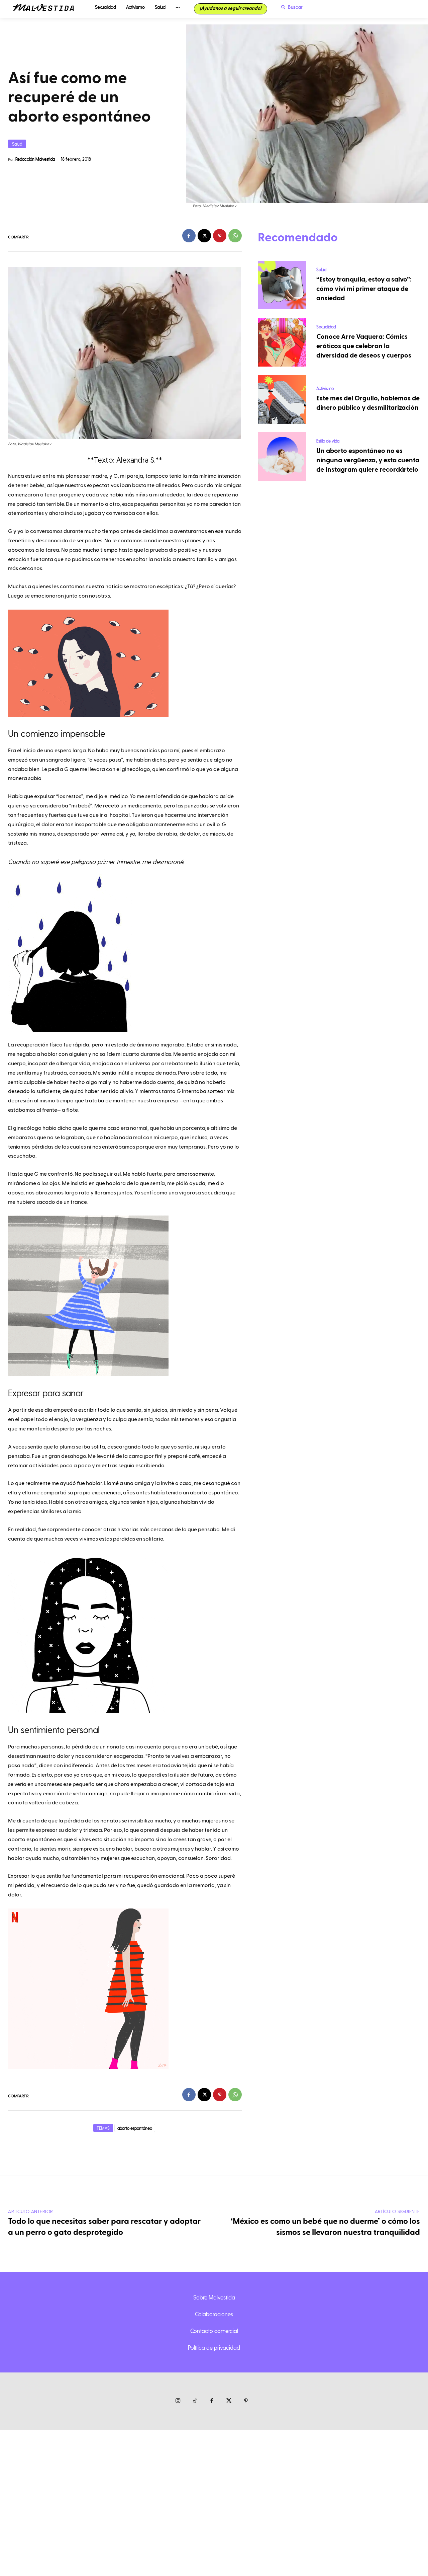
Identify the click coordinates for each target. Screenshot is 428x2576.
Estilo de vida (328, 441)
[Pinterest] (220, 236)
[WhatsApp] (235, 236)
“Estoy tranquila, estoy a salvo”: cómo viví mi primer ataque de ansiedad (364, 289)
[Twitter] (229, 2401)
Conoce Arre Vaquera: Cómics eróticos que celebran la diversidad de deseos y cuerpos (364, 346)
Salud (17, 144)
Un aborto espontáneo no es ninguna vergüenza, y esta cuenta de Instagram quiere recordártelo (368, 460)
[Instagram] (178, 2401)
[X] (204, 236)
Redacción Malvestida (35, 159)
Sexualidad (326, 327)
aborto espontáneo (135, 2128)
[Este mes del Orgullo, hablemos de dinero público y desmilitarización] (282, 399)
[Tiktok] (195, 2401)
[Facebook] (189, 236)
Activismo (325, 388)
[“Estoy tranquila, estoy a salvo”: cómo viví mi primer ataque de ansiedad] (282, 285)
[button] (290, 7)
